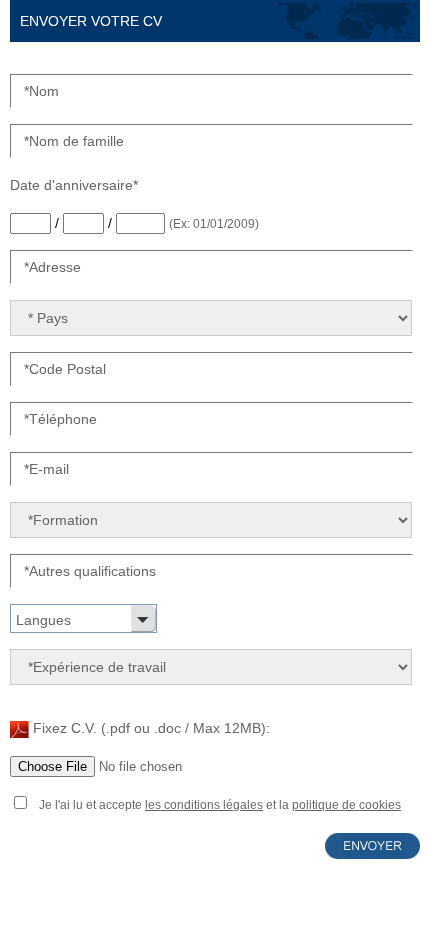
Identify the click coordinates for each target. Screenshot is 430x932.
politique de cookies (346, 805)
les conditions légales (204, 805)
